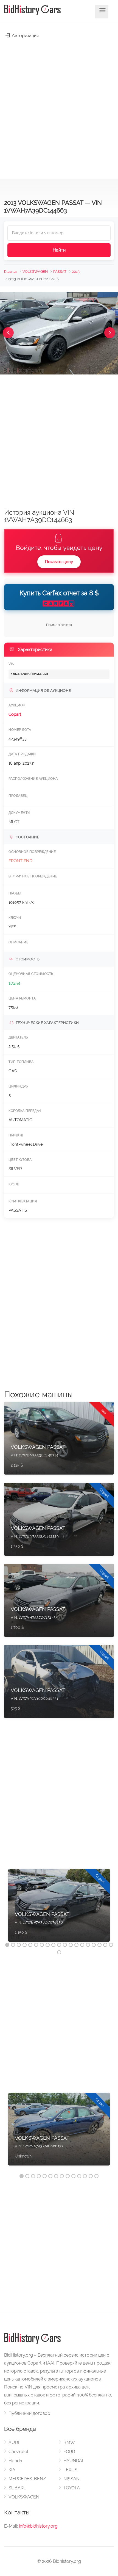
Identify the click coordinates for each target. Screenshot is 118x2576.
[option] (59, 1908)
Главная (11, 272)
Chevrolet (18, 2452)
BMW (69, 2443)
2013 (76, 272)
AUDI (14, 2443)
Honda (15, 2461)
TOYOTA (72, 2488)
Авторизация (25, 36)
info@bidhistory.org (38, 2526)
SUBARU (18, 2488)
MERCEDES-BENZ (27, 2479)
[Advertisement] (59, 106)
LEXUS (70, 2470)
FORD (69, 2452)
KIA (12, 2470)
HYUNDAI (73, 2461)
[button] (8, 333)
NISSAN (71, 2479)
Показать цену (59, 562)
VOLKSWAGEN (35, 272)
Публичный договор (29, 2413)
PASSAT (60, 272)
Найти (59, 250)
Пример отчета (59, 625)
